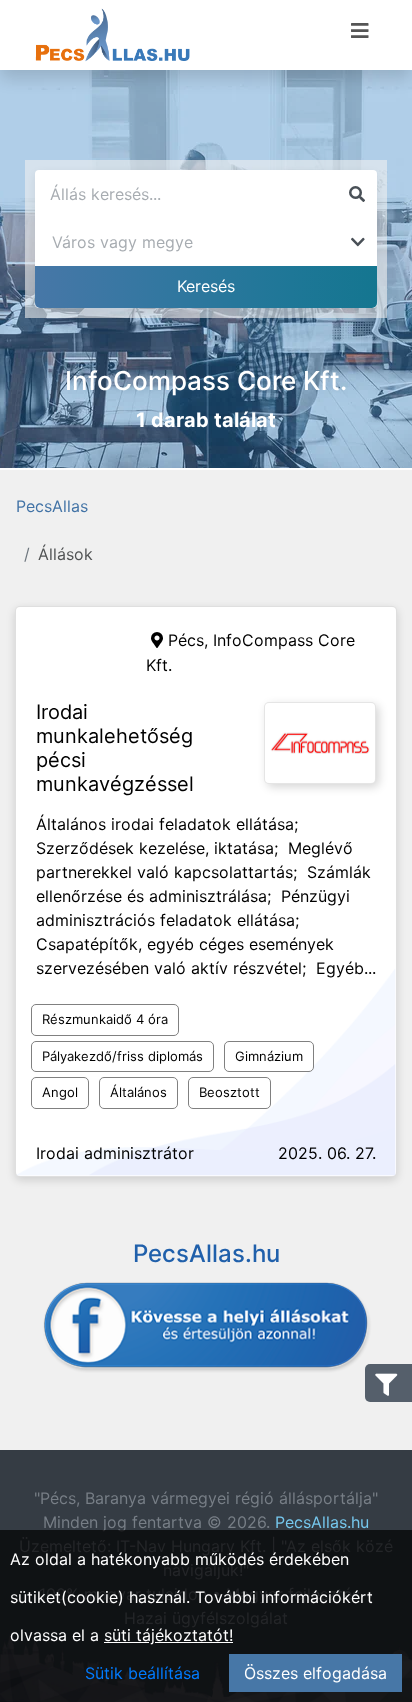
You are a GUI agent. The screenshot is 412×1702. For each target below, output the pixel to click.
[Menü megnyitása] (360, 31)
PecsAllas (52, 506)
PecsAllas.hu (322, 1522)
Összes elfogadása (315, 1673)
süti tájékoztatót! (168, 1635)
